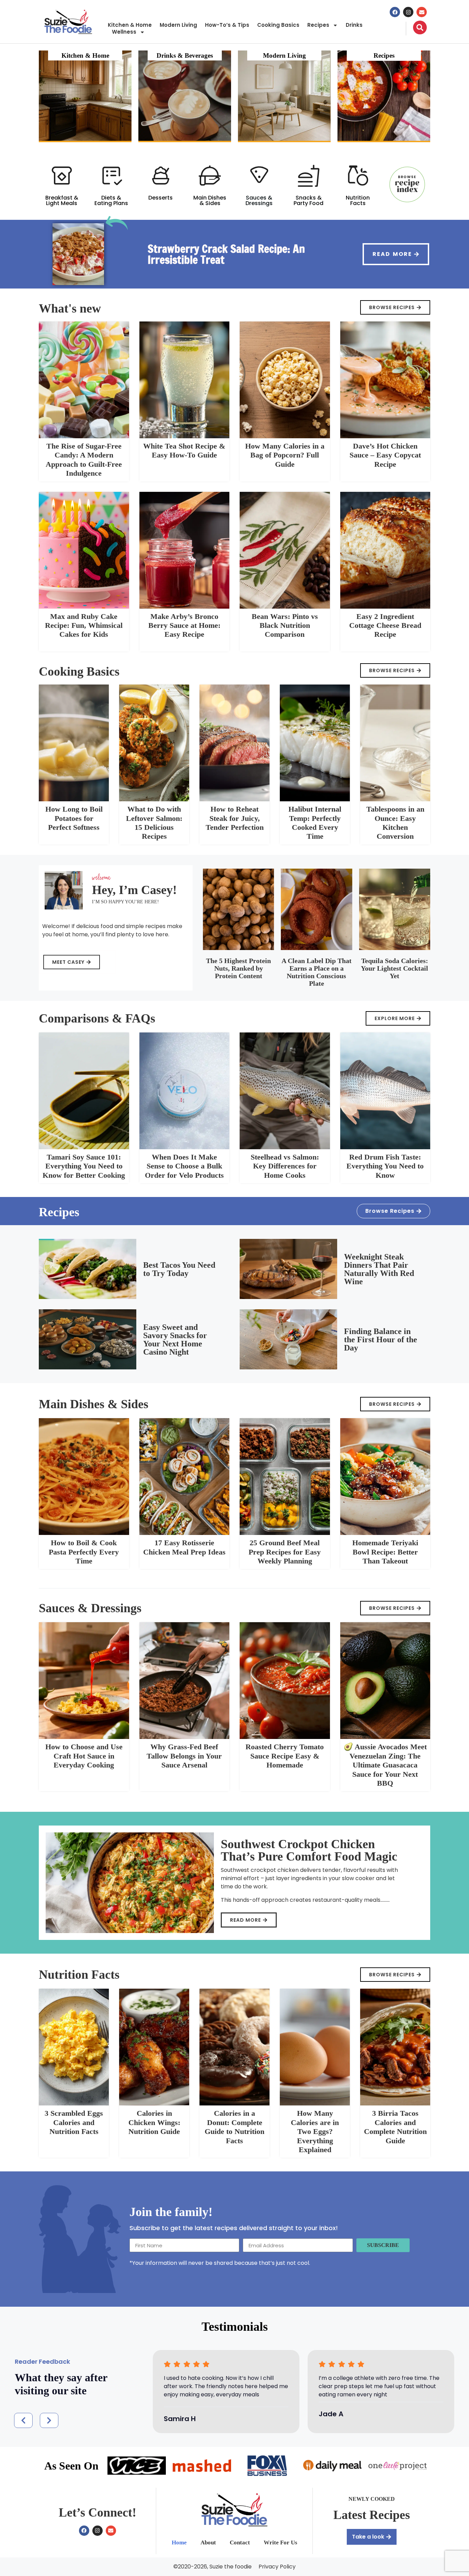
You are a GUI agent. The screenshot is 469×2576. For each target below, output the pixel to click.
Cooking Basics (278, 25)
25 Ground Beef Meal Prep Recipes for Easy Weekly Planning (285, 1552)
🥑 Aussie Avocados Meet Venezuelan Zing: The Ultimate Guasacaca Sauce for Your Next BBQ (385, 1765)
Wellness (124, 32)
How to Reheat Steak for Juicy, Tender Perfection (235, 818)
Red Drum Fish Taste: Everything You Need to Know (385, 1166)
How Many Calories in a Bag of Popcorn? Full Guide (285, 455)
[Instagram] (408, 12)
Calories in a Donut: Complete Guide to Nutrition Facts (235, 2127)
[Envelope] (422, 12)
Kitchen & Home (130, 25)
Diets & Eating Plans (111, 200)
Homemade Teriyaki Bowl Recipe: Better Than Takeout (385, 1552)
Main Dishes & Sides (210, 200)
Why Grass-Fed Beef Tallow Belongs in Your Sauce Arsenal (184, 1756)
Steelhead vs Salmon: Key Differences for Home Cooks (285, 1166)
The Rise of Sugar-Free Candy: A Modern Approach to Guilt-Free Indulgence (84, 460)
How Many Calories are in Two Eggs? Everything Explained (315, 2131)
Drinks (354, 25)
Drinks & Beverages (185, 55)
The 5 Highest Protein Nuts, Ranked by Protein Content (238, 968)
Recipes (318, 25)
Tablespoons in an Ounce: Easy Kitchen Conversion (395, 823)
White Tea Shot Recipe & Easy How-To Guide (184, 450)
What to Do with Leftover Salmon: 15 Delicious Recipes (154, 823)
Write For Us (281, 2543)
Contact (240, 2543)
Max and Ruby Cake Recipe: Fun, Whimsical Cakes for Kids (84, 625)
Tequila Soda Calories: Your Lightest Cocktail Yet (394, 968)
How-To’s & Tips (227, 25)
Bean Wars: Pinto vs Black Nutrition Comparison (285, 625)
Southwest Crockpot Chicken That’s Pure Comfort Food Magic (309, 1850)
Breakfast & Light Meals (62, 200)
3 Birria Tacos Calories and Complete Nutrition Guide (395, 2127)
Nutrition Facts (358, 200)
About (208, 2543)
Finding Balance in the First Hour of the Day (381, 1340)
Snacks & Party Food (308, 200)
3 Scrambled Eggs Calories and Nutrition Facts (74, 2122)
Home (179, 2543)
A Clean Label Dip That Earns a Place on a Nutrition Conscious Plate (317, 972)
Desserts (161, 198)
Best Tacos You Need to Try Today (179, 1269)
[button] (23, 2420)
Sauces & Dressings (259, 200)
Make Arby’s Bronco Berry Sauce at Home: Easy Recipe (184, 625)
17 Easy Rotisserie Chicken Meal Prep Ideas (184, 1547)
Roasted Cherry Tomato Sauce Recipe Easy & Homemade (285, 1756)
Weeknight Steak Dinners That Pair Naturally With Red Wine (379, 1269)
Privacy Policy (277, 2567)
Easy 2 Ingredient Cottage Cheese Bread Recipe (385, 625)
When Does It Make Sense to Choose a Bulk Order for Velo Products (184, 1166)
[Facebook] (395, 12)
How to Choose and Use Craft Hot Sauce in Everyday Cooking (84, 1756)
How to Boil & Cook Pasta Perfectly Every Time (84, 1552)
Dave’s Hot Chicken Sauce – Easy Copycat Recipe (385, 455)
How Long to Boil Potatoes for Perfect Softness (74, 818)
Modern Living (178, 25)
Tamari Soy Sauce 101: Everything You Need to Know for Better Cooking (84, 1166)
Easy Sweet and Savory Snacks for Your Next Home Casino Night (175, 1340)
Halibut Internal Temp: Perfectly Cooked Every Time (315, 823)
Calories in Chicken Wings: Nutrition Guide (154, 2122)
